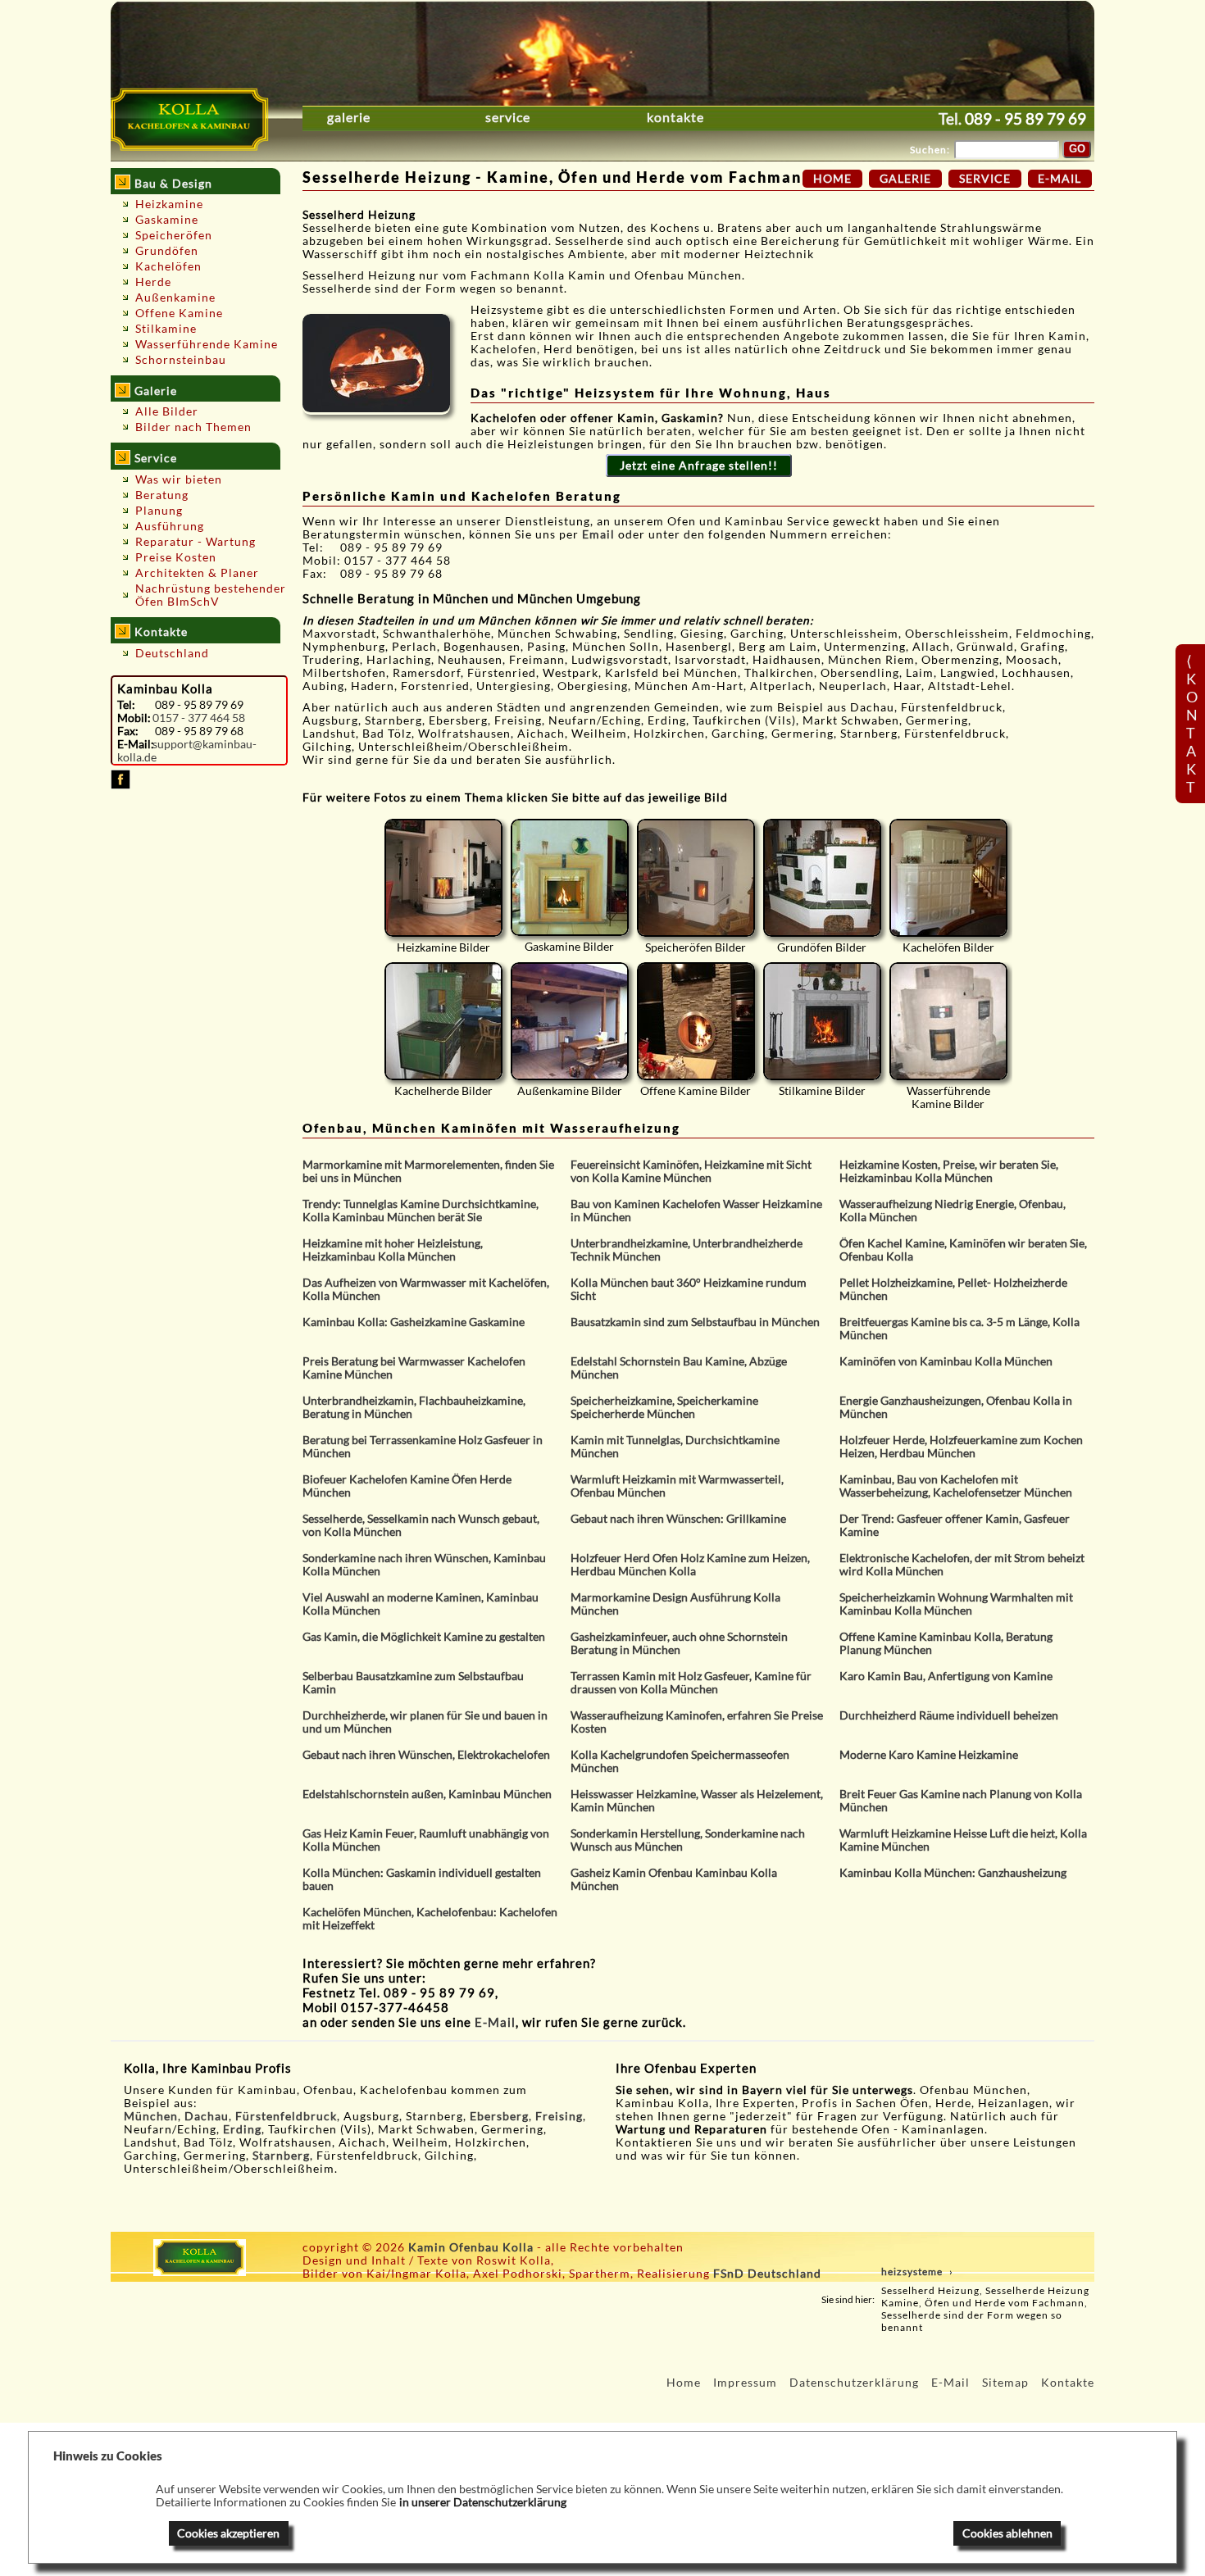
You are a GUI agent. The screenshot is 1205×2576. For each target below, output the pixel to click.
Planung (159, 511)
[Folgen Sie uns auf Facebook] (120, 785)
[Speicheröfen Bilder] (696, 878)
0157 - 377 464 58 (199, 718)
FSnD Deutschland (767, 2274)
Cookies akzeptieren (228, 2533)
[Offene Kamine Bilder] (696, 1021)
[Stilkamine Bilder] (822, 1021)
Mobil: (134, 718)
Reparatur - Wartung (196, 542)
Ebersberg (499, 2116)
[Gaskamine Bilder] (570, 877)
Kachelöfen (168, 266)
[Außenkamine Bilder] (570, 1021)
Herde (153, 282)
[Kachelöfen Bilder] (948, 878)
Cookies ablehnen (1007, 2533)
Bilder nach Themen (193, 427)
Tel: (126, 705)
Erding (242, 2129)
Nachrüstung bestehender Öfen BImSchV (211, 595)
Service (508, 117)
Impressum (745, 2383)
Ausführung (170, 526)
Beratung (162, 495)
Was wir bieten (179, 479)
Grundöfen (167, 251)
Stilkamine (166, 329)
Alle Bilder (167, 411)
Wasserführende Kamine (207, 344)
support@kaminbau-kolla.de (187, 751)
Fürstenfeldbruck (286, 2116)
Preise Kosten (176, 557)
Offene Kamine (179, 313)
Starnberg (281, 2156)
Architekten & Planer (197, 573)
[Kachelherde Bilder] (443, 1021)
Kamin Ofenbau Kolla (471, 2247)
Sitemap (1005, 2383)
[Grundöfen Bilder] (822, 878)
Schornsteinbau (181, 360)
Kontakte (675, 117)
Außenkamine (175, 298)
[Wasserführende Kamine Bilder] (948, 1021)
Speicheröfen (174, 235)
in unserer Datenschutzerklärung (483, 2502)
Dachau (207, 2116)
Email (600, 534)
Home (832, 179)
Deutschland (172, 653)
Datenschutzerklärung (854, 2383)
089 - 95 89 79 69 (1025, 118)
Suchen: (930, 150)
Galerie (349, 117)
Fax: (128, 731)
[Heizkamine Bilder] (443, 878)
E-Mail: (135, 744)
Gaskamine (167, 220)
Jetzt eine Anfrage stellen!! (699, 466)
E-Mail (495, 2022)
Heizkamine (169, 204)
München (151, 2116)
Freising (559, 2116)
